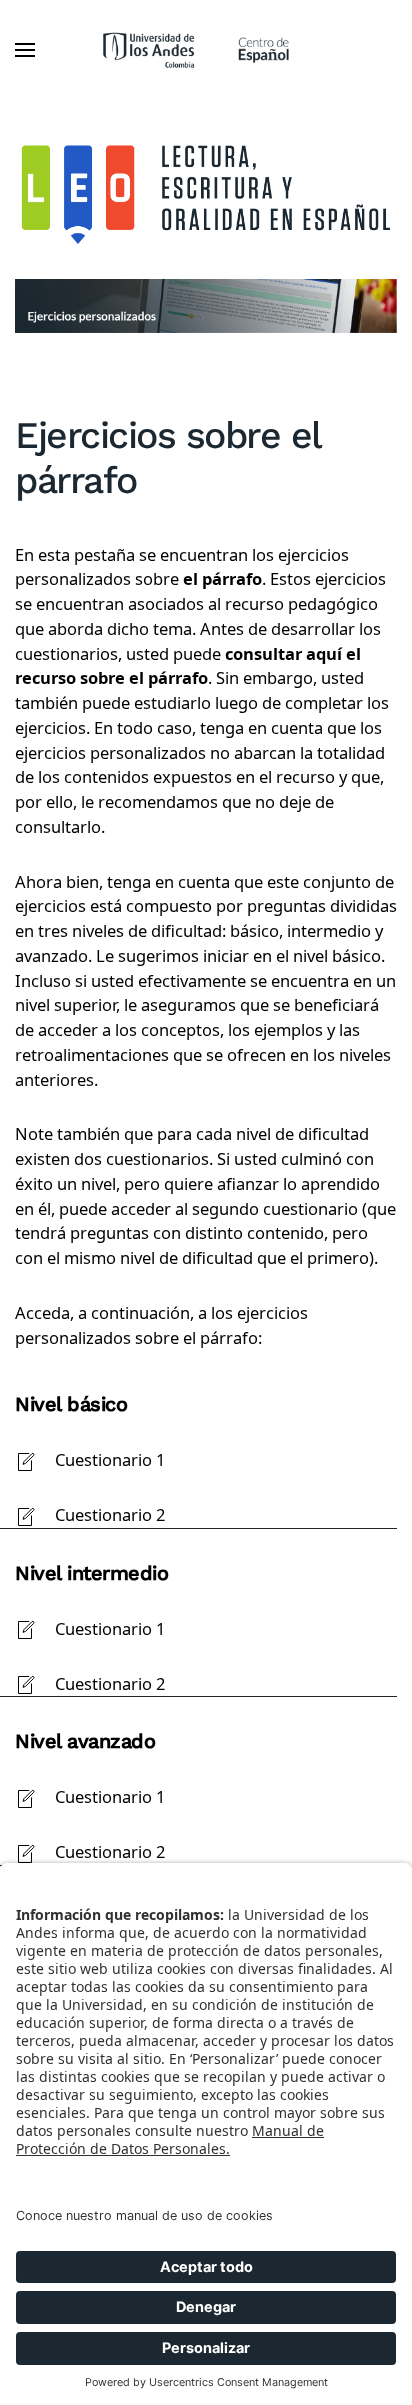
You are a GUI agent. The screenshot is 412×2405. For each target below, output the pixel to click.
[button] (25, 50)
